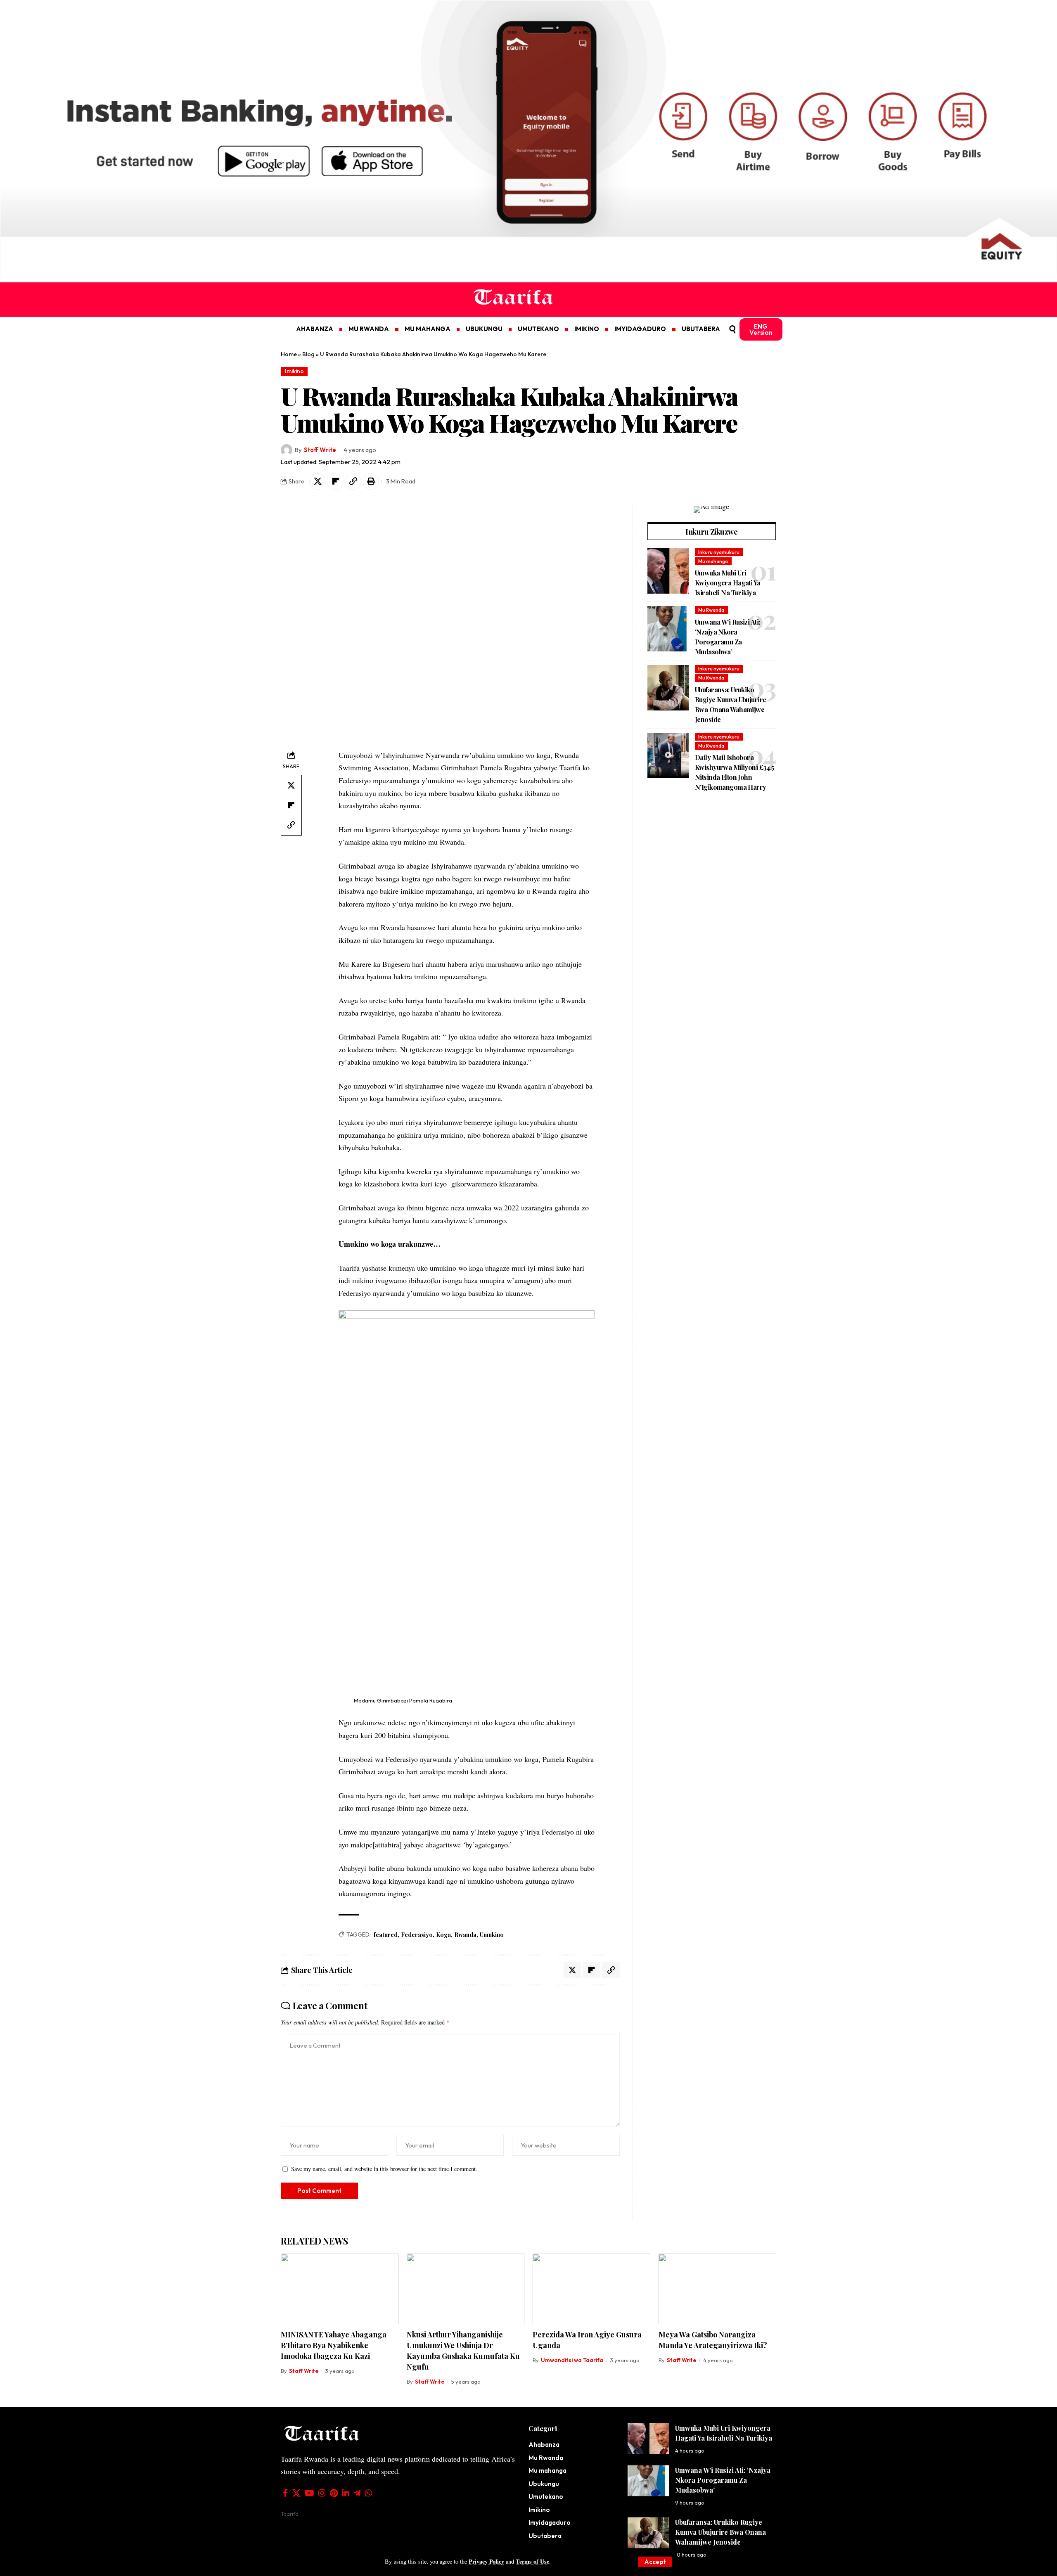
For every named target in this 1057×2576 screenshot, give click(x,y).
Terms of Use (532, 2561)
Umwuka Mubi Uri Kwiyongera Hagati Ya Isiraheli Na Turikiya (728, 583)
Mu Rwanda (711, 610)
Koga (443, 1935)
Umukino (492, 1935)
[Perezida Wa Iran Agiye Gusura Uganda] (591, 2289)
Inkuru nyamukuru (719, 552)
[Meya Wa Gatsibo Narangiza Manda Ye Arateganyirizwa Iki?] (717, 2289)
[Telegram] (357, 2493)
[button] (655, 2562)
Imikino (294, 371)
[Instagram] (322, 2493)
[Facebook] (286, 2493)
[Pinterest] (334, 2493)
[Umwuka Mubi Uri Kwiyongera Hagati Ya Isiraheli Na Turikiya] (668, 571)
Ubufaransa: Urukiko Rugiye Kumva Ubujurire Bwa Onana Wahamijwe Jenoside (720, 2532)
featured (386, 1935)
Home (289, 354)
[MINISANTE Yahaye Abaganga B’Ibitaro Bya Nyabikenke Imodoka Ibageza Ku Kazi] (340, 2289)
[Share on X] (318, 481)
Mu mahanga (713, 561)
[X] (296, 2493)
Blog (308, 354)
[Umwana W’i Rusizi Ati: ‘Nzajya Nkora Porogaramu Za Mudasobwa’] (668, 629)
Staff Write (320, 450)
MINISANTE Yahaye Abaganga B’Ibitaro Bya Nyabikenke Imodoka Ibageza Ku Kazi (334, 2345)
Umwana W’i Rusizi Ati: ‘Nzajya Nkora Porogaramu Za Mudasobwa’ (723, 2480)
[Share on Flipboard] (335, 481)
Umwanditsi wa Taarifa (572, 2360)
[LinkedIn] (346, 2493)
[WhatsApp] (369, 2493)
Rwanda (465, 1935)
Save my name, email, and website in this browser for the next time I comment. (384, 2169)
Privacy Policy (486, 2561)
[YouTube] (309, 2493)
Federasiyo (417, 1935)
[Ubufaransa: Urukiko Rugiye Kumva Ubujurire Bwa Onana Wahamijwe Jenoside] (668, 688)
